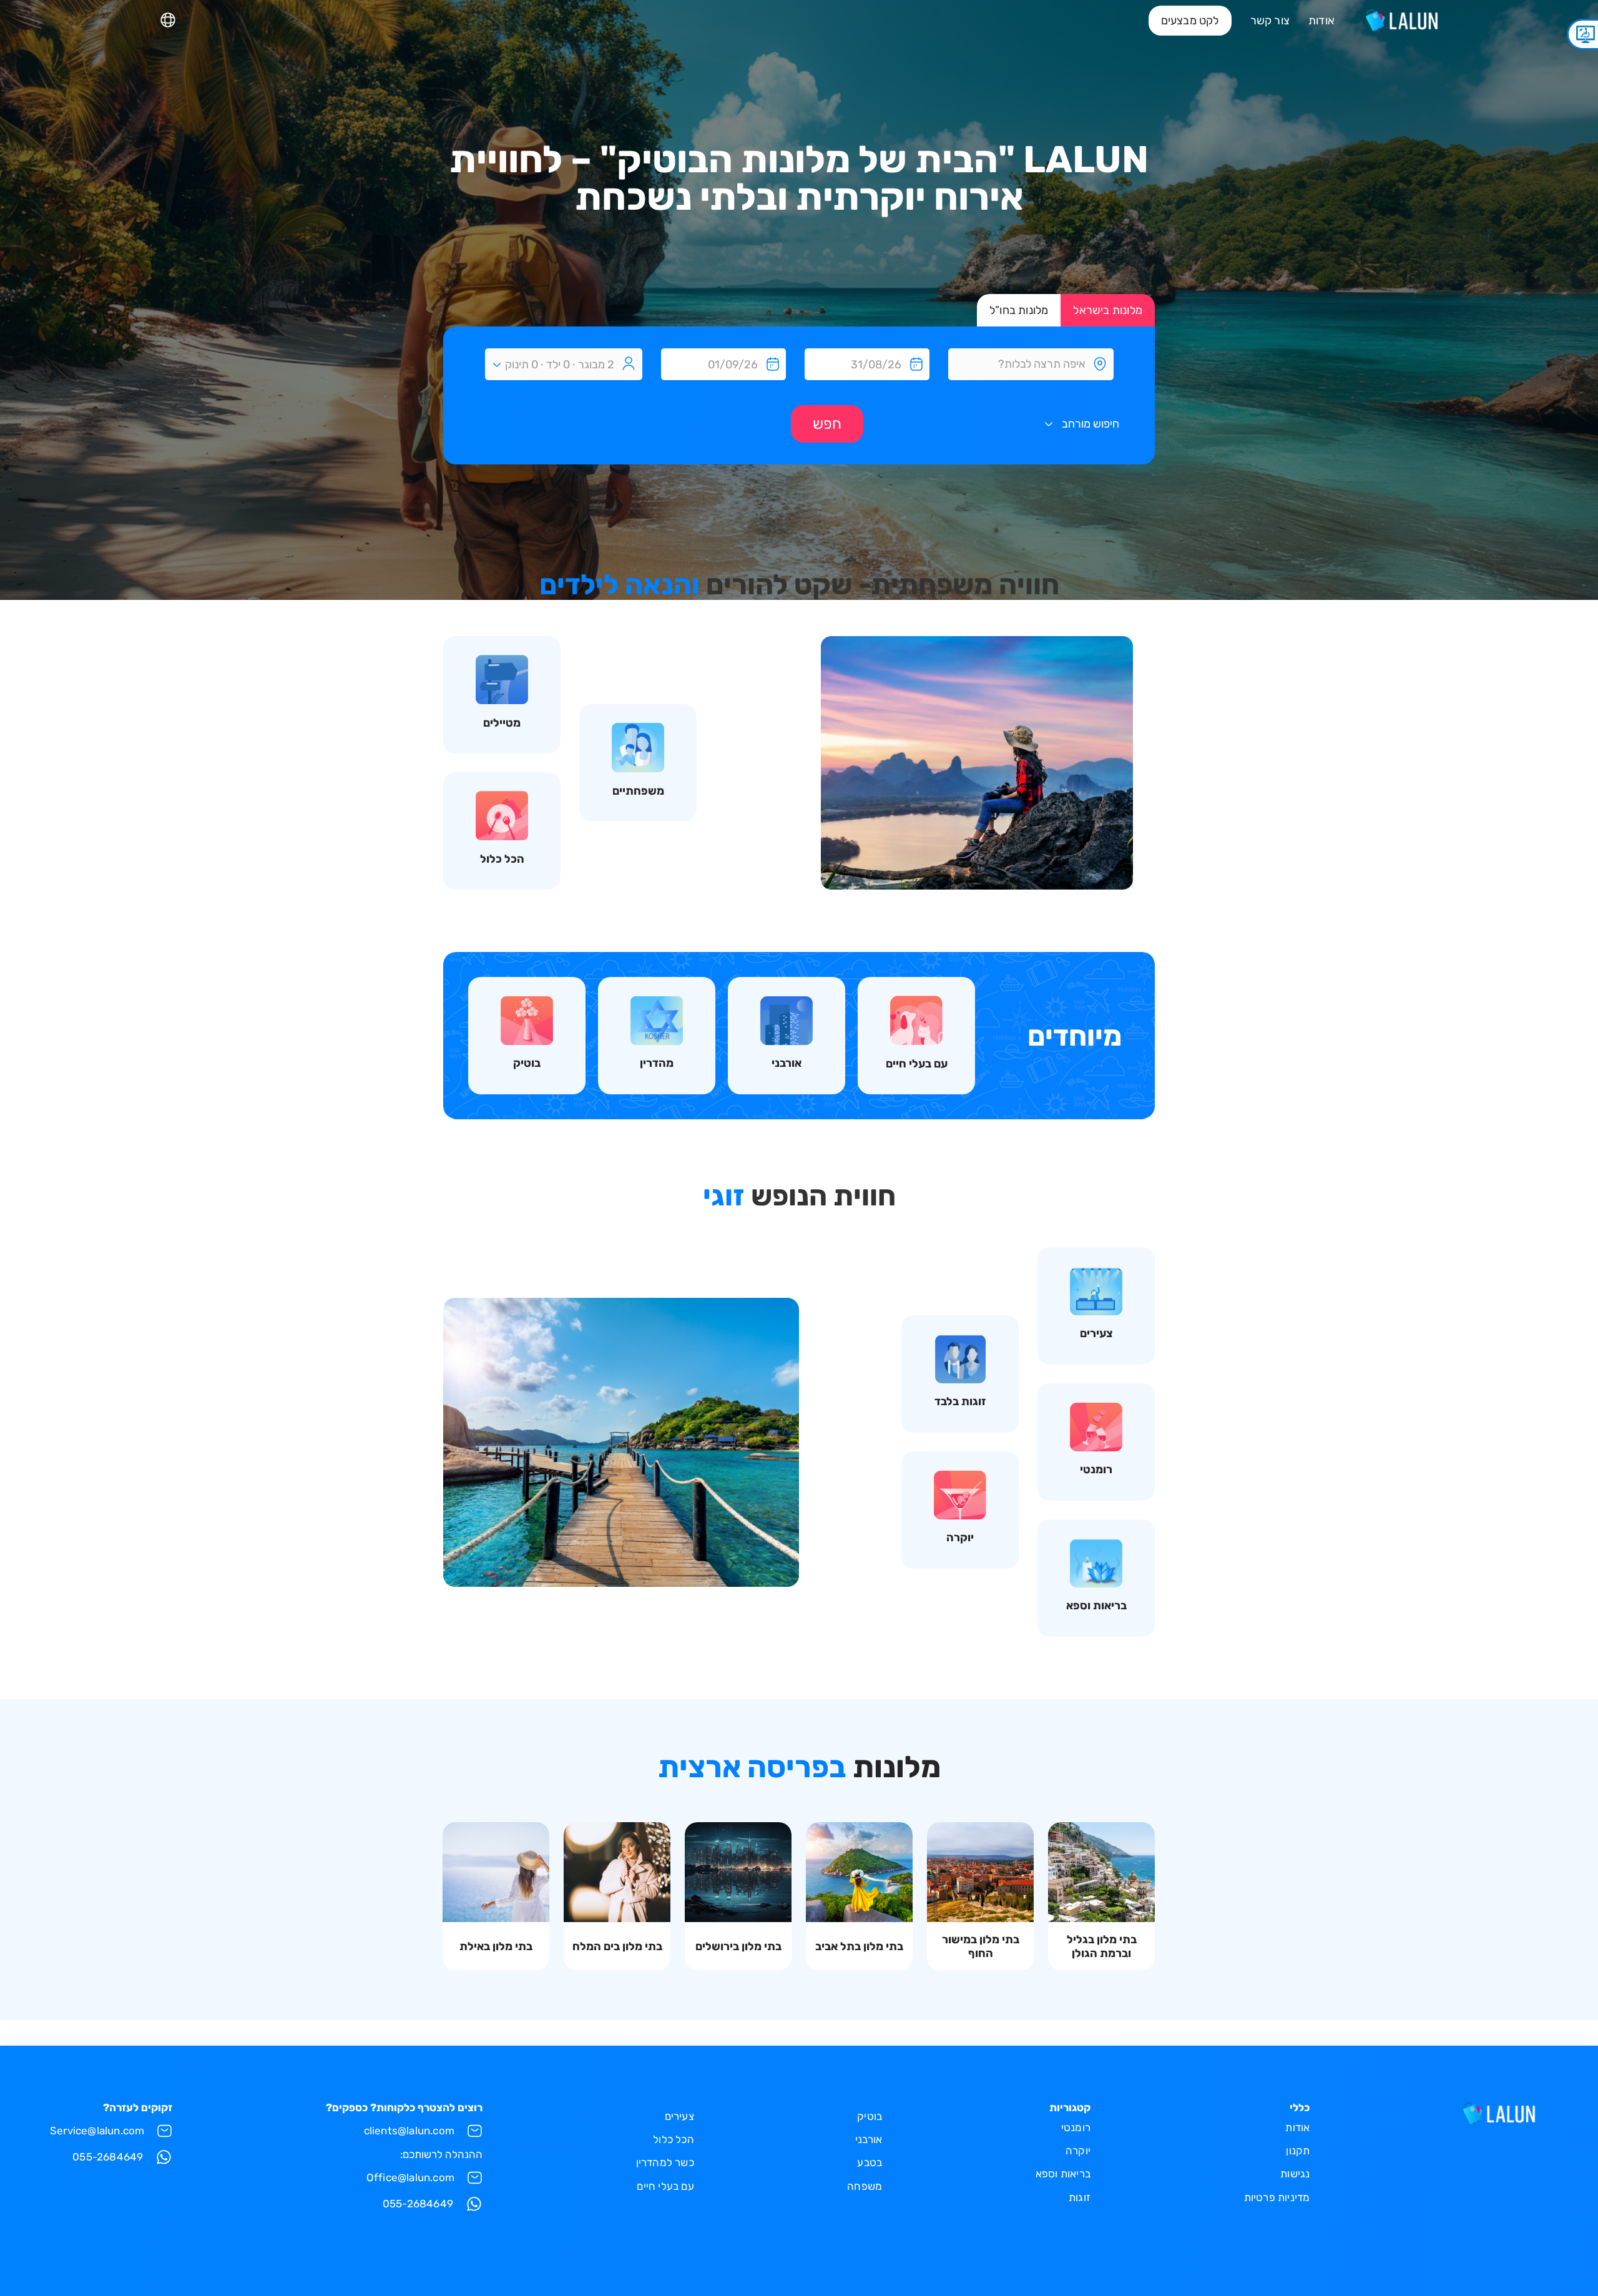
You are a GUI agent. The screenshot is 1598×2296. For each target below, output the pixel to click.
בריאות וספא (1063, 2174)
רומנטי (1076, 2127)
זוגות (1080, 2197)
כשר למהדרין (665, 2162)
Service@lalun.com (97, 2131)
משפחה (865, 2186)
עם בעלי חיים (665, 2186)
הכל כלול (674, 2139)
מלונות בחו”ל (1019, 310)
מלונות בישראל (1108, 310)
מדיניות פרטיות (1277, 2197)
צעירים (679, 2116)
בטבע (870, 2162)
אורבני (869, 2139)
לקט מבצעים (1190, 21)
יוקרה (1078, 2151)
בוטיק (870, 2116)
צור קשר (1270, 21)
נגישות (1295, 2174)
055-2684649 (418, 2204)
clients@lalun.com (409, 2131)
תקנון (1298, 2151)
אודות (1321, 21)
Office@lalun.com (410, 2177)
